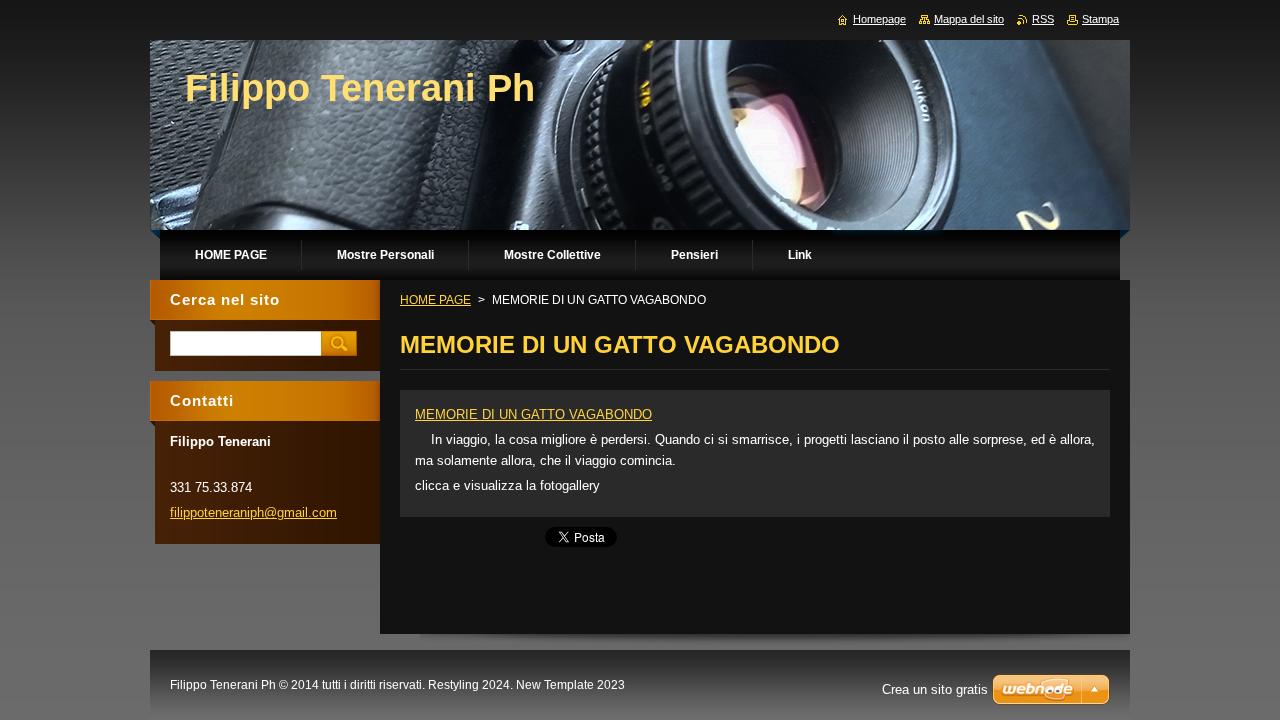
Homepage (879, 19)
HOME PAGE (435, 300)
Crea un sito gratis (935, 689)
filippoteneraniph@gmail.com (253, 512)
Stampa (1100, 19)
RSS (1043, 19)
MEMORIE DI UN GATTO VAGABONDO (533, 414)
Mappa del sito (969, 19)
